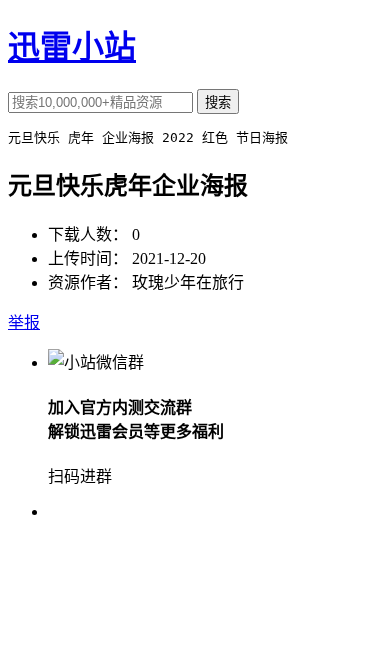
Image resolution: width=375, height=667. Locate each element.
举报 (24, 322)
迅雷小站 (72, 47)
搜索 (218, 102)
